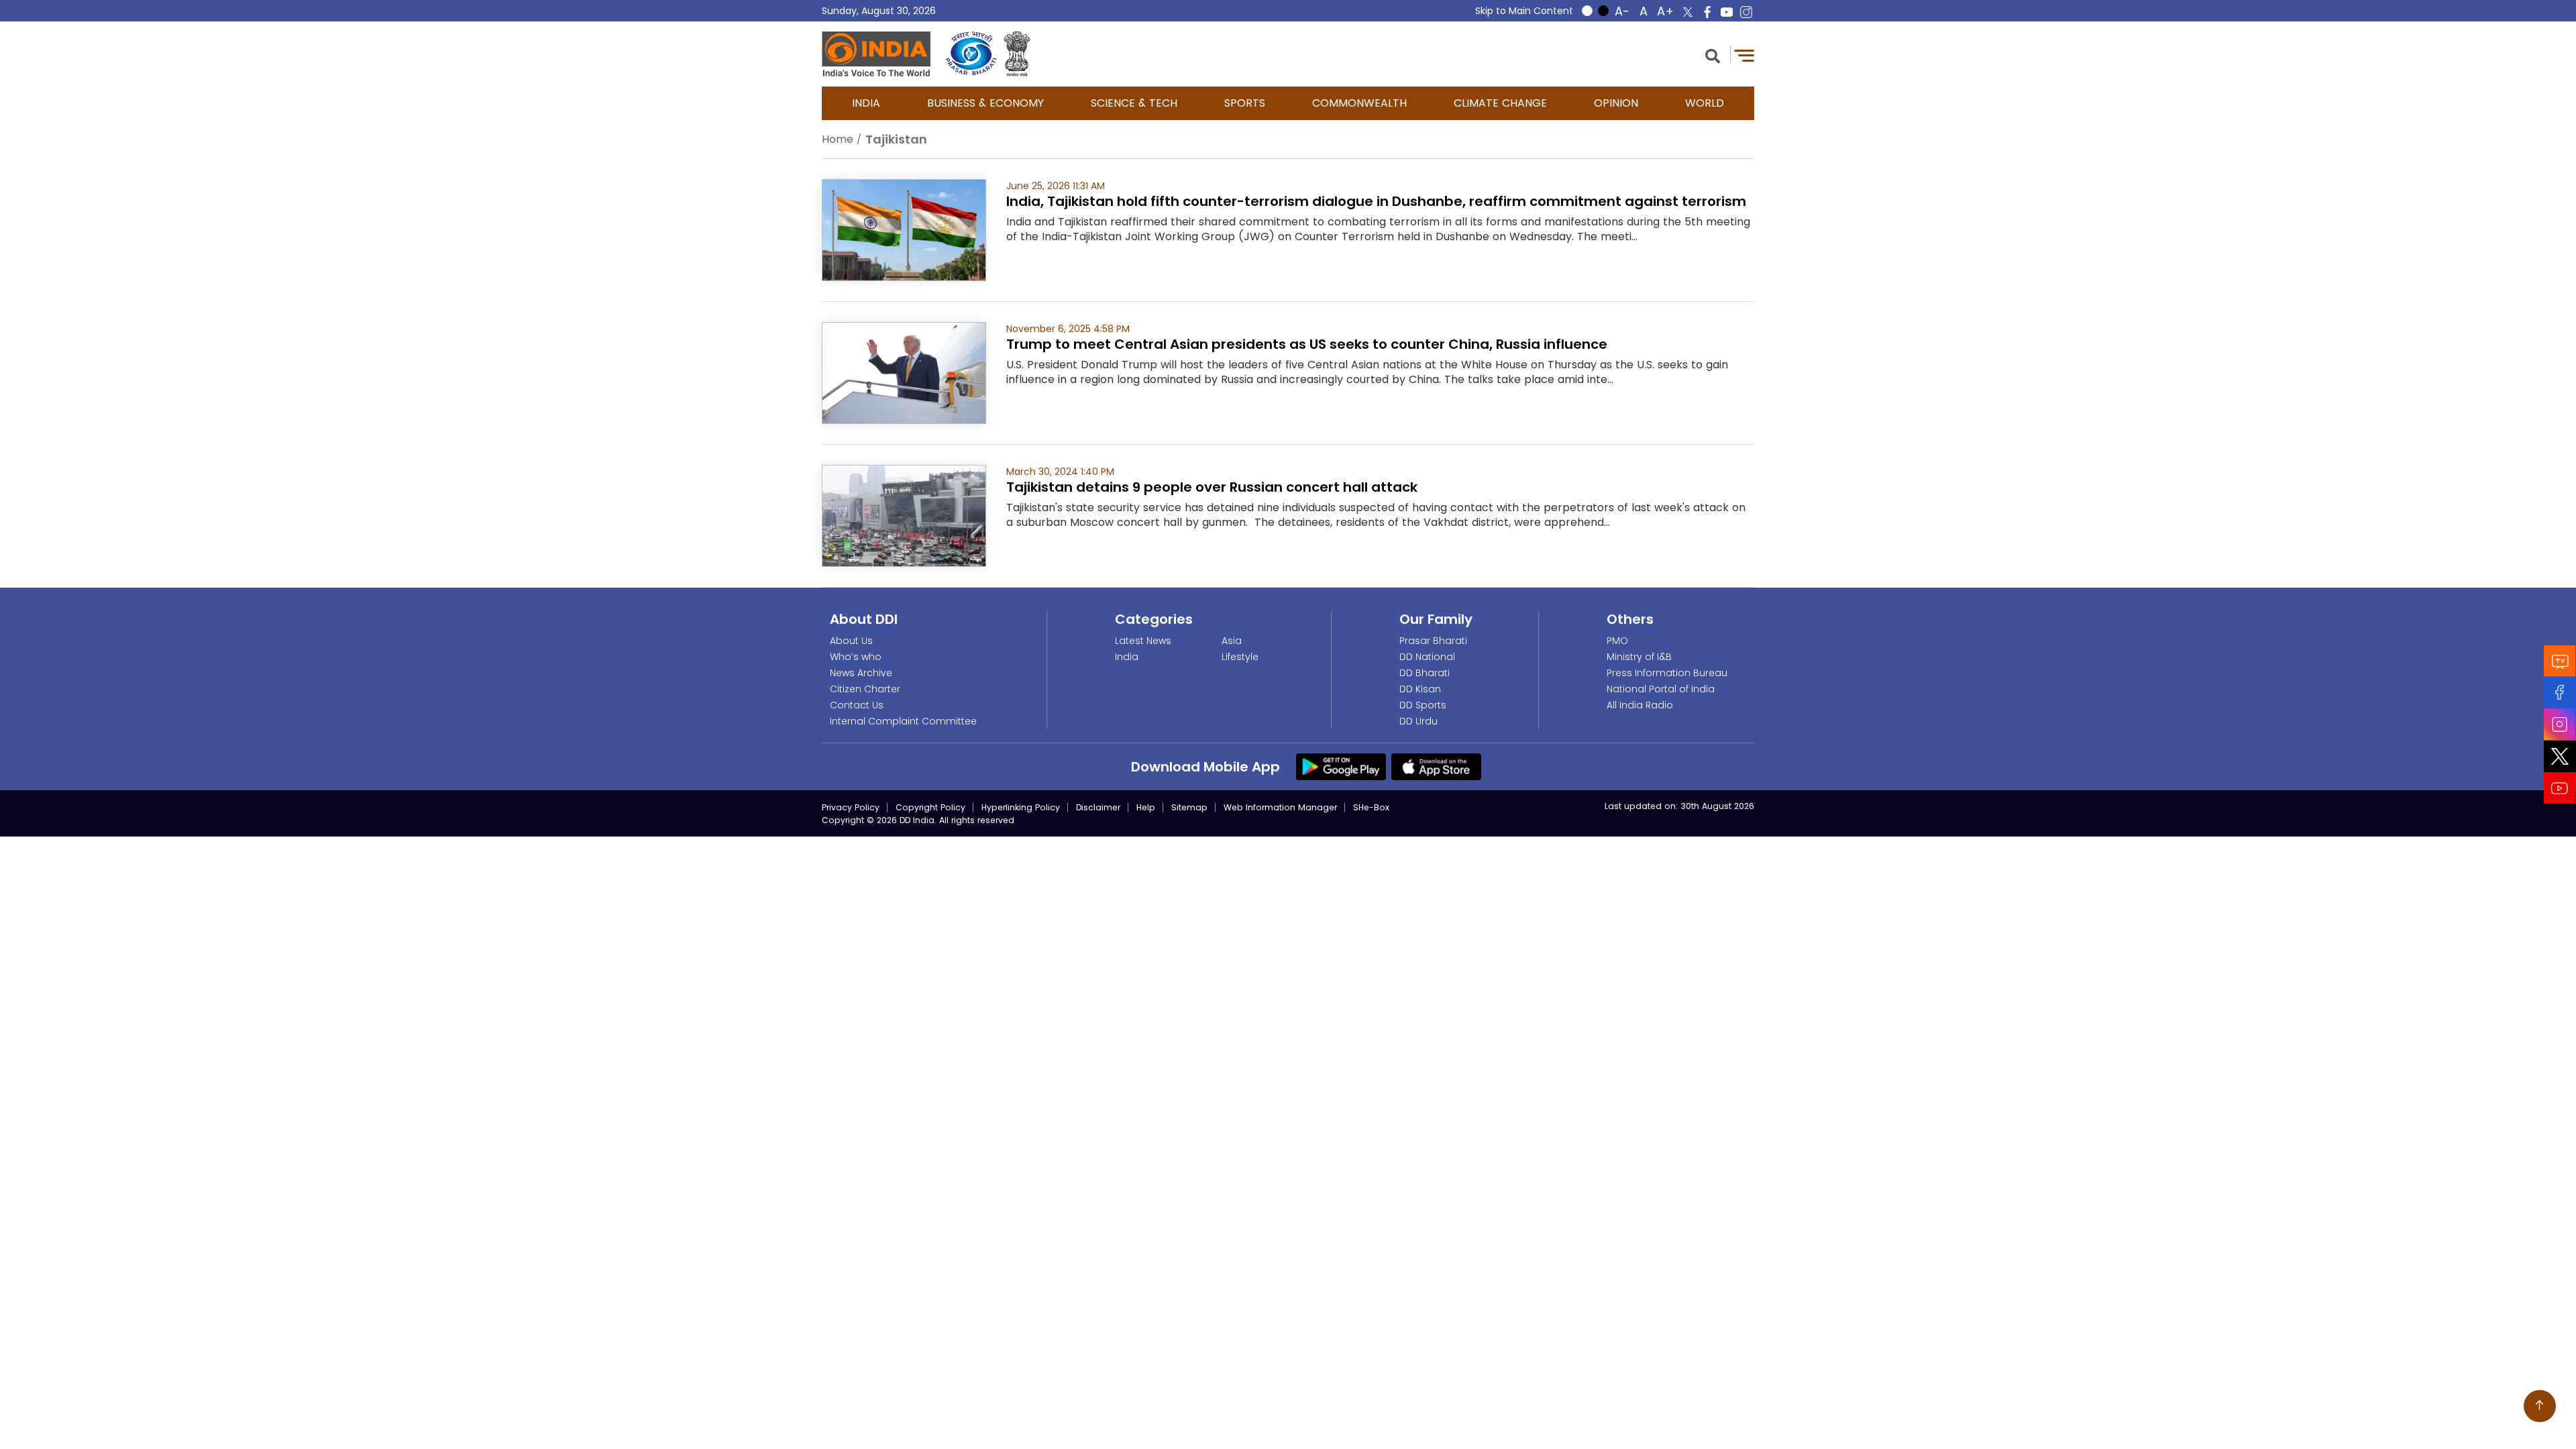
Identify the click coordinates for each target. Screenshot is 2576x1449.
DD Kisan (1420, 689)
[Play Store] (1341, 766)
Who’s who (856, 657)
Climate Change (1500, 103)
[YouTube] (2560, 789)
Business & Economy (985, 103)
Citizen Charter (865, 689)
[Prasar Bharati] (971, 54)
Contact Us (857, 705)
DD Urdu (1418, 721)
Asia (1232, 641)
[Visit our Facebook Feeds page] (2560, 693)
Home (838, 139)
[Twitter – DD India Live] (1688, 12)
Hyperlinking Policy (1021, 807)
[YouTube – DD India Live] (1727, 12)
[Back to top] (2540, 1406)
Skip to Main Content (1524, 11)
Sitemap (1189, 807)
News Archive (861, 673)
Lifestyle (1240, 657)
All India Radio (1640, 705)
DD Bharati (1425, 673)
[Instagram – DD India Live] (1746, 12)
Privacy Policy (851, 807)
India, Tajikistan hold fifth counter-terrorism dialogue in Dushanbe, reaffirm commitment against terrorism (1376, 201)
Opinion (1616, 103)
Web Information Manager (1280, 807)
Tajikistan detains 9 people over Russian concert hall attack (1212, 487)
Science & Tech (1134, 103)
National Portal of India (1661, 689)
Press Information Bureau (1667, 673)
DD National (1427, 657)
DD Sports (1423, 705)
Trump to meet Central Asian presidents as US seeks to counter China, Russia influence (1307, 344)
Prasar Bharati (1433, 641)
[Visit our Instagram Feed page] (2560, 724)
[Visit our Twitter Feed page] (2560, 757)
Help (1146, 807)
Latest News (1143, 641)
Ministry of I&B (1639, 657)
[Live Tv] (2560, 661)
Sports (1245, 103)
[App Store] (1436, 766)
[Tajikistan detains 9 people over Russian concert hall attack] (904, 515)
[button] (1713, 55)
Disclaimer (1098, 807)
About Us (851, 641)
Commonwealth (1359, 103)
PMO (1617, 641)
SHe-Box (1371, 807)
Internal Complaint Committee (903, 721)
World (1705, 103)
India (866, 103)
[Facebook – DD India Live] (1707, 12)
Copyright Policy (930, 807)
